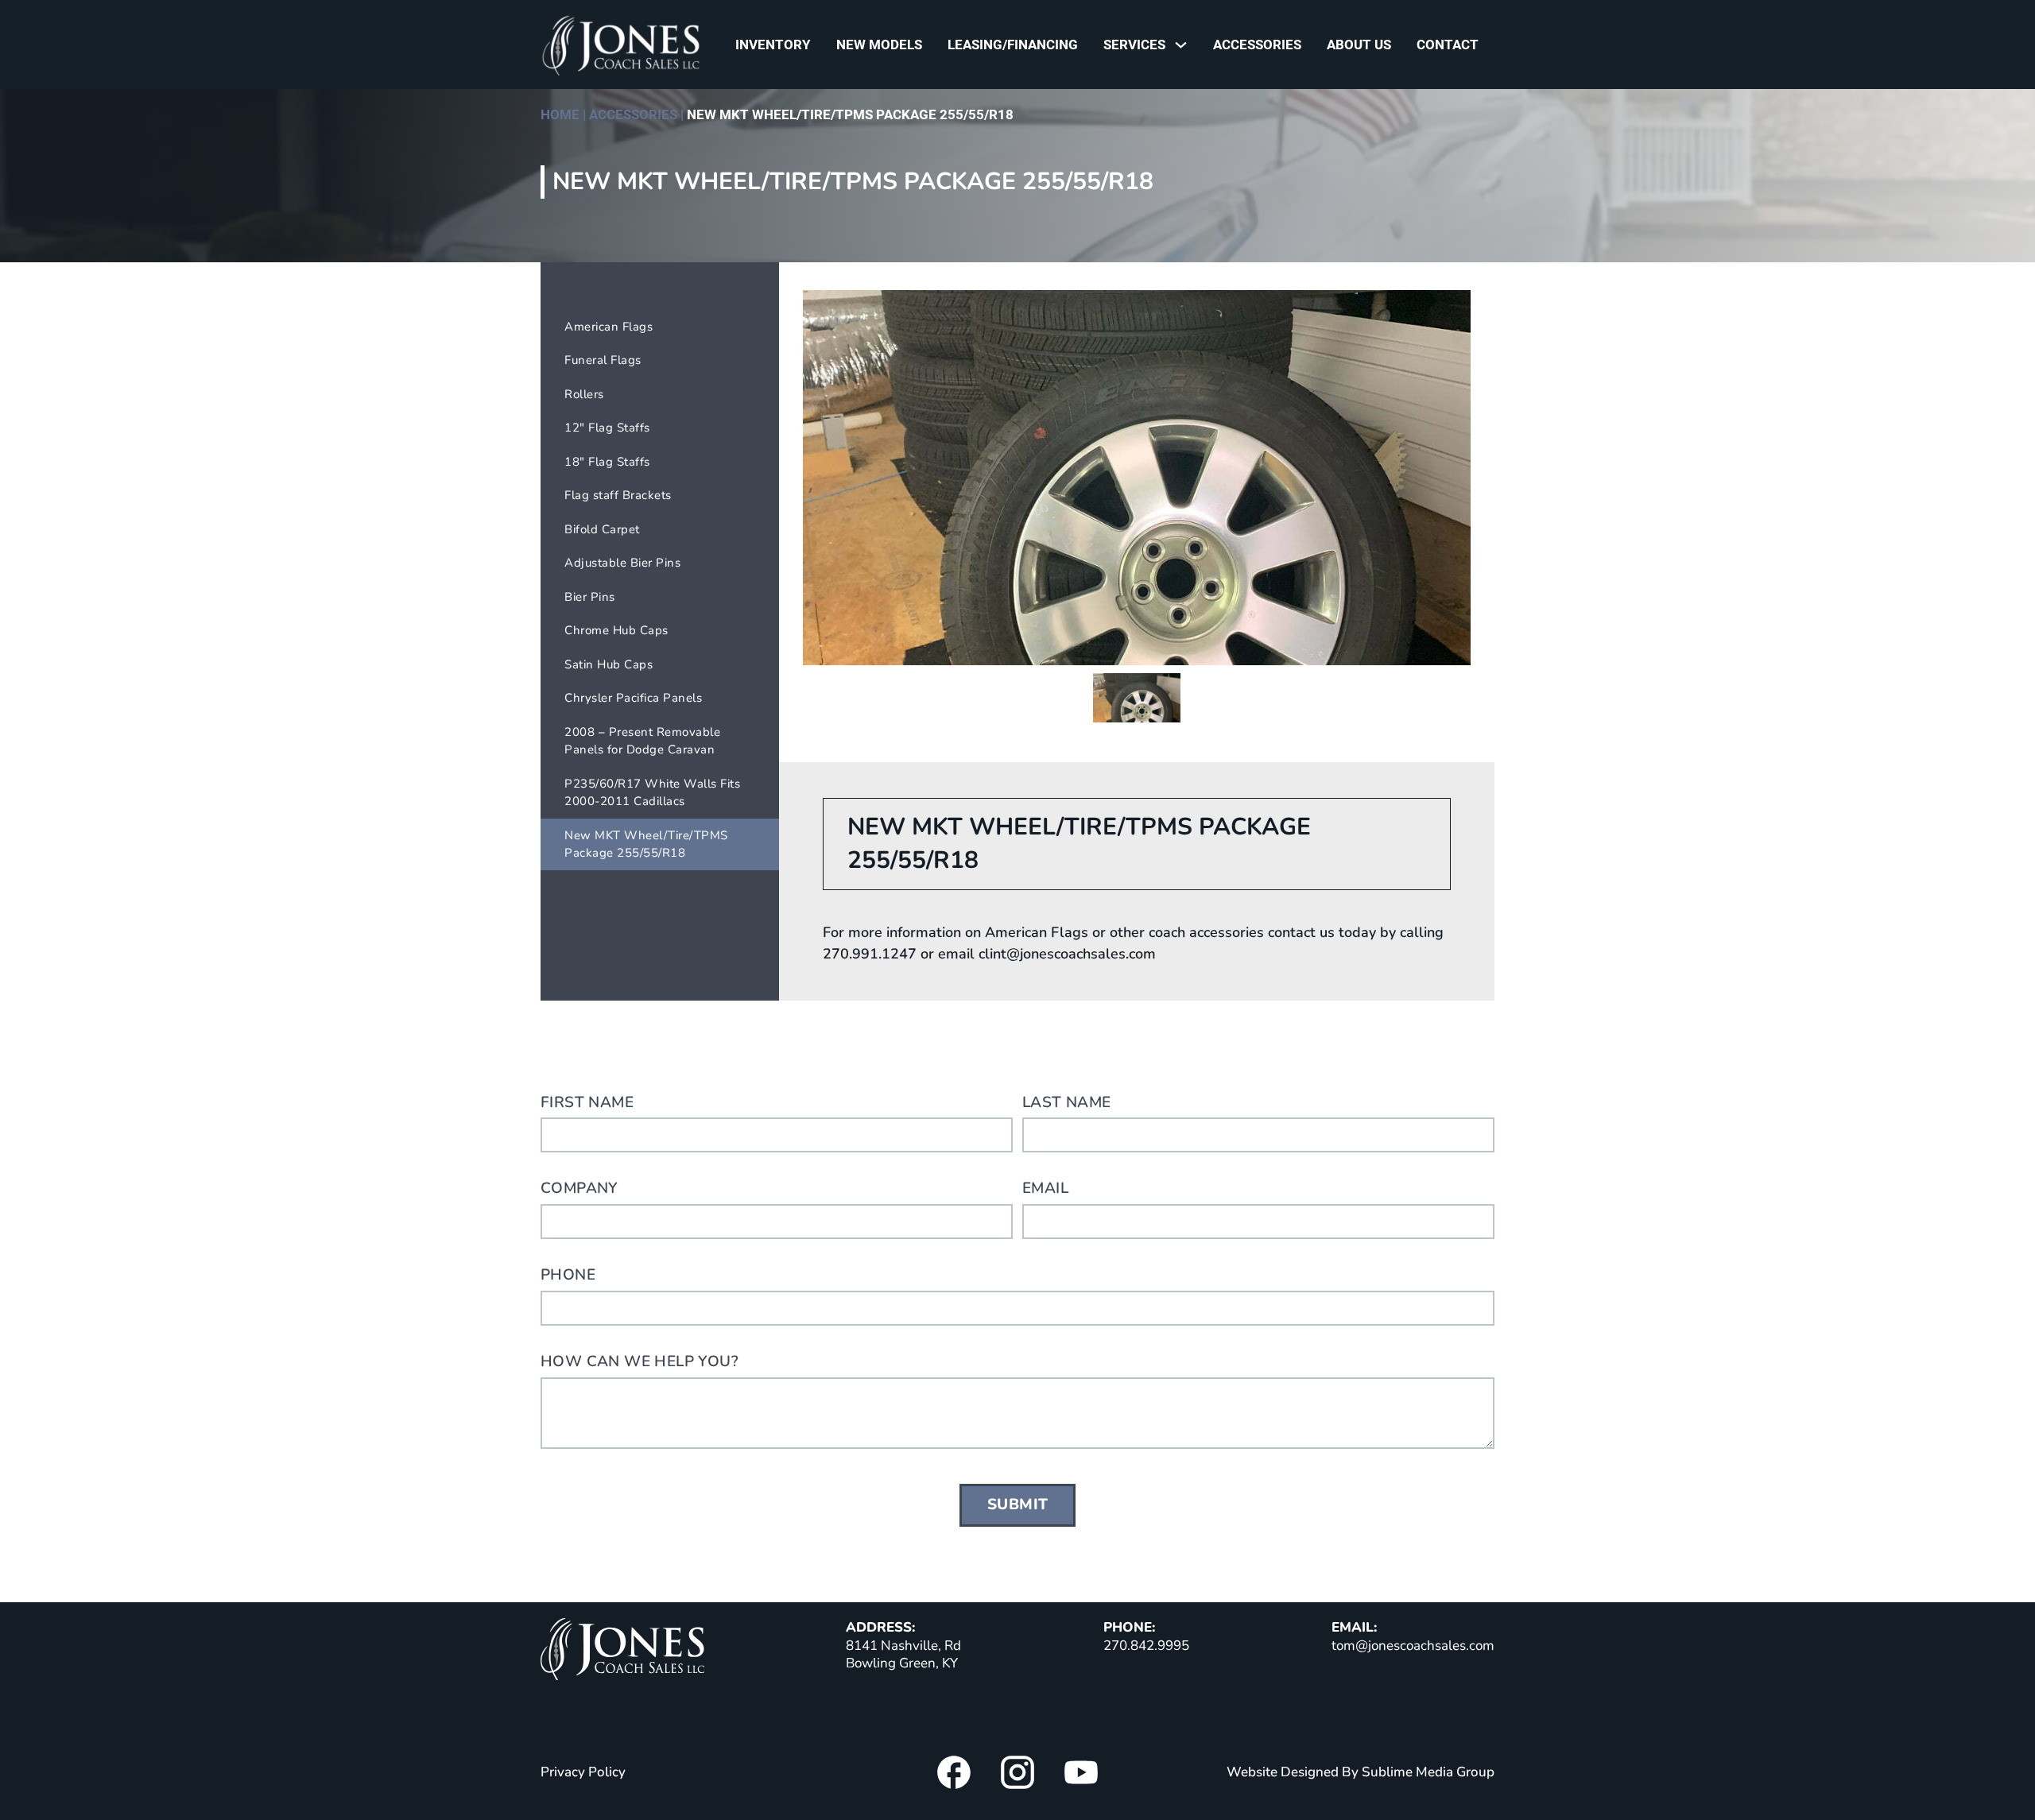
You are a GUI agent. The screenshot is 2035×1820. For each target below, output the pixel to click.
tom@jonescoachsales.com (1413, 1646)
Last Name (1067, 1102)
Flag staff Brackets (618, 495)
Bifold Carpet (602, 529)
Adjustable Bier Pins (622, 563)
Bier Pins (590, 597)
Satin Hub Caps (609, 664)
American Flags (609, 327)
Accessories (1257, 45)
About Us (1359, 45)
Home (560, 114)
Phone (568, 1275)
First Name (587, 1102)
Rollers (584, 394)
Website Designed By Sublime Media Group (1361, 1772)
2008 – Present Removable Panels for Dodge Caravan (642, 741)
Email (1045, 1188)
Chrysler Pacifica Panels (633, 698)
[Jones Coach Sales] (622, 1652)
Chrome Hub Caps (616, 630)
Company (579, 1188)
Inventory (773, 45)
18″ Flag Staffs (607, 462)
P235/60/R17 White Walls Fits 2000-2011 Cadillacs (652, 793)
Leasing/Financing (1013, 45)
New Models (879, 45)
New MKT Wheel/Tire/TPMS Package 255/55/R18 (646, 844)
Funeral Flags (603, 360)
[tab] (1137, 698)
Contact (1448, 45)
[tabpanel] (1137, 478)
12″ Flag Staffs (607, 428)
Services (1134, 45)
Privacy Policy (583, 1772)
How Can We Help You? (640, 1361)
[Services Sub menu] (1185, 45)
